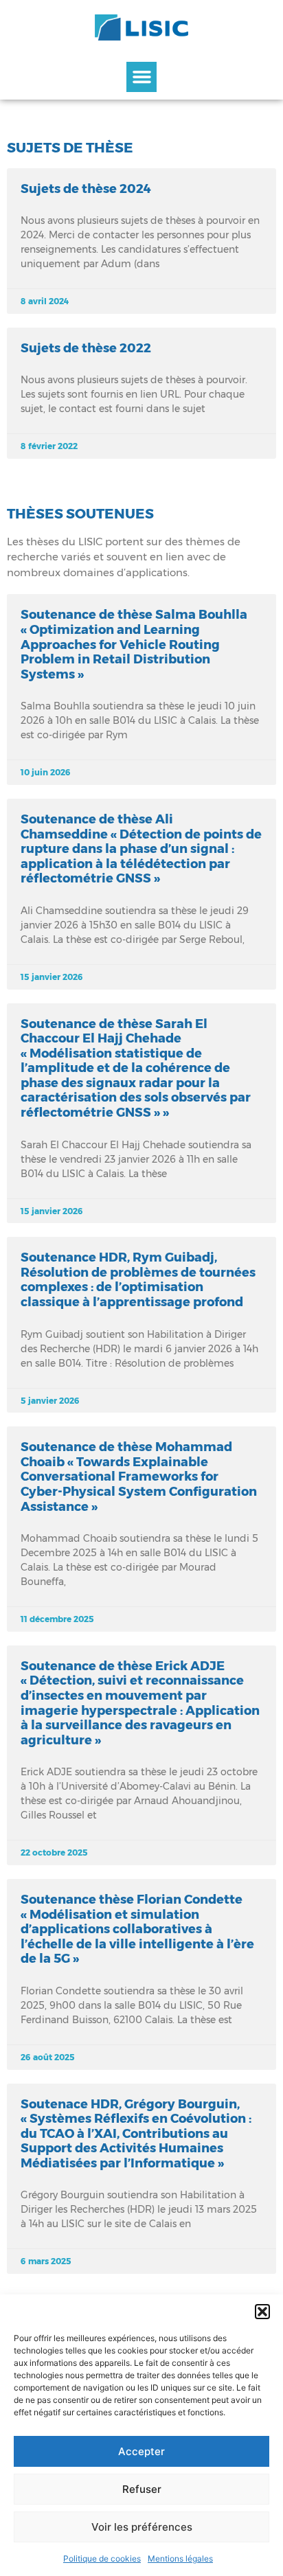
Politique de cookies (102, 2558)
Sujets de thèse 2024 (86, 189)
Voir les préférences (142, 2527)
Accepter (141, 2451)
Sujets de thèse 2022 (86, 348)
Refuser (142, 2489)
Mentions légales (180, 2558)
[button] (262, 2312)
